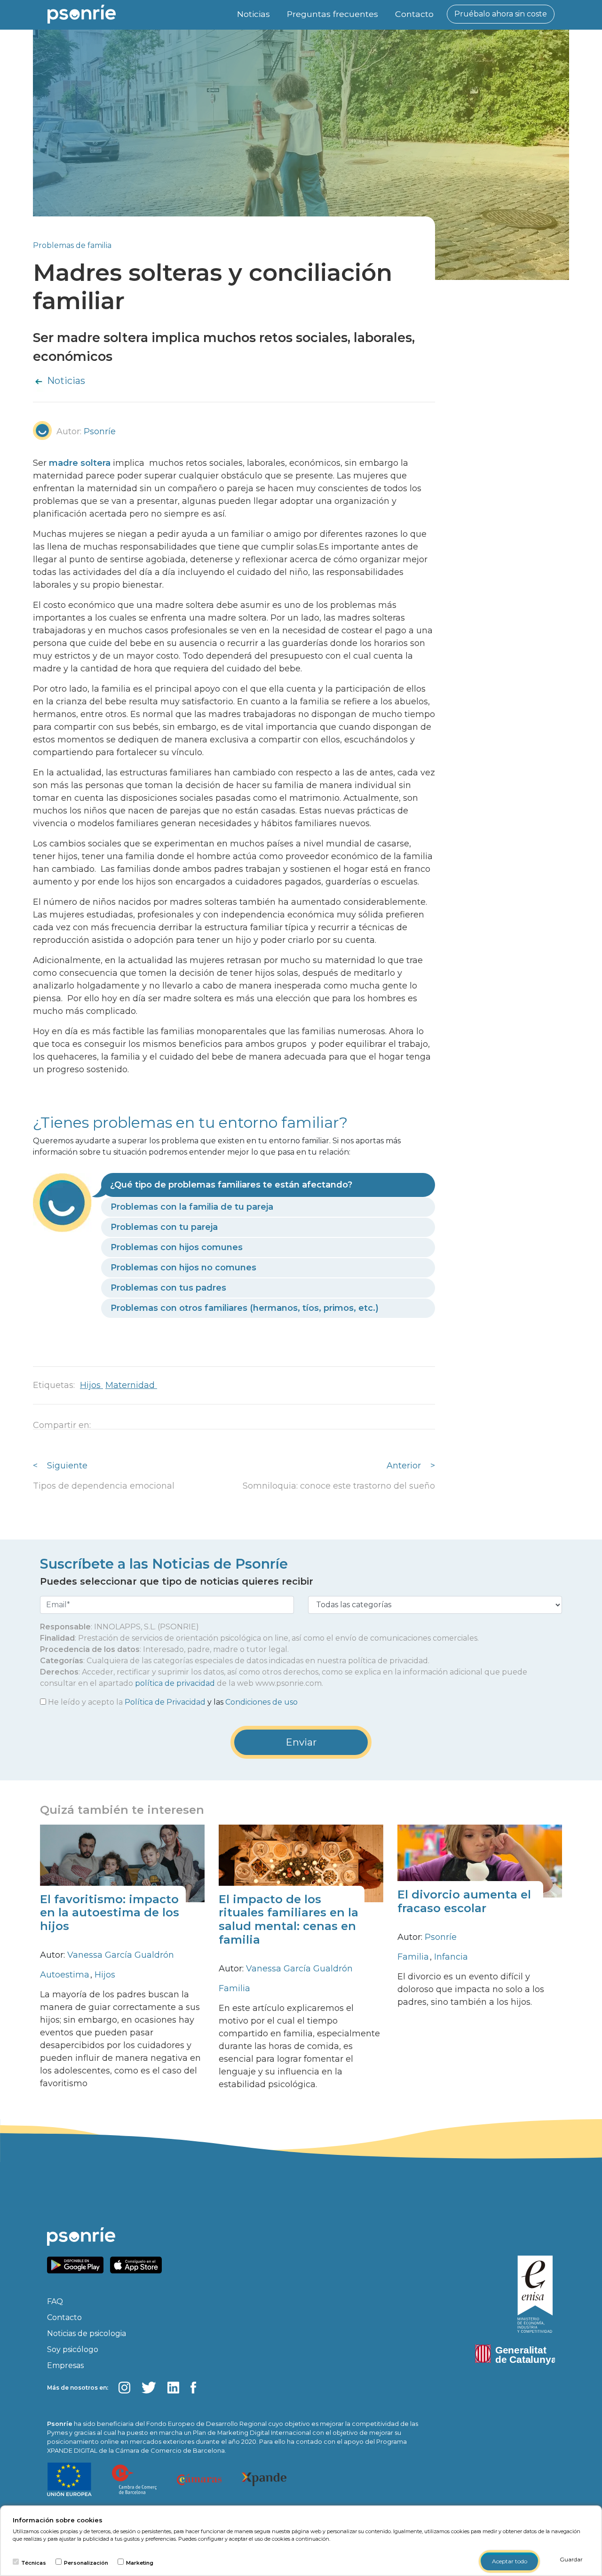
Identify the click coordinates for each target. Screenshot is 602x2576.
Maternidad (131, 1385)
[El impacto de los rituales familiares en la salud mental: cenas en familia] (301, 1862)
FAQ (55, 2301)
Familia (234, 1988)
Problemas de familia (72, 245)
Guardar (571, 2559)
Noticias (253, 14)
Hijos (91, 1385)
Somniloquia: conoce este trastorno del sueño (339, 1486)
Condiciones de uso (261, 1702)
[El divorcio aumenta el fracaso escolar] (480, 1861)
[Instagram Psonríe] (124, 2387)
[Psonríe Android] (78, 2264)
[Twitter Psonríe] (149, 2387)
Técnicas (34, 2563)
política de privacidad (175, 1683)
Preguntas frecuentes (333, 14)
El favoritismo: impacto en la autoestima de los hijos (110, 1913)
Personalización (86, 2563)
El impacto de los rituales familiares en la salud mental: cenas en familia (289, 1919)
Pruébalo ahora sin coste (501, 14)
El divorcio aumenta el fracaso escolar (464, 1901)
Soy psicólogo (73, 2349)
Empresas (65, 2365)
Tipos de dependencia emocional (104, 1486)
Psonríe (441, 1937)
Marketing (140, 2563)
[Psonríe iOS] (138, 2264)
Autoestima (66, 1975)
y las (173, 1702)
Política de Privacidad (165, 1702)
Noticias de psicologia (87, 2333)
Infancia (451, 1957)
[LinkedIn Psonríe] (173, 2387)
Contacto (414, 14)
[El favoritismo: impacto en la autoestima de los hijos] (122, 1862)
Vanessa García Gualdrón (121, 1955)
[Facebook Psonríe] (194, 2387)
